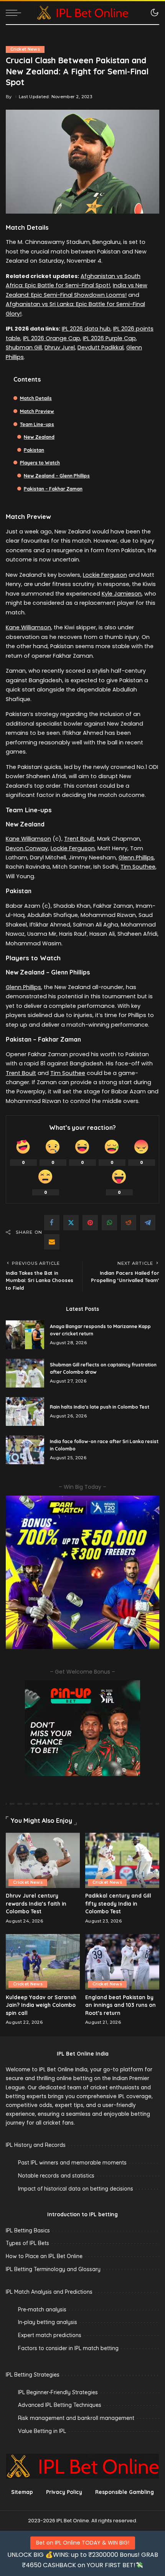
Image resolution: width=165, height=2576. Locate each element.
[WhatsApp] (109, 1223)
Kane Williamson (28, 627)
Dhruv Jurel (60, 347)
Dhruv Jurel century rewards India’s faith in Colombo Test (36, 1903)
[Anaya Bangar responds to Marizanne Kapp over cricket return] (25, 1335)
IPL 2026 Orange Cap (52, 338)
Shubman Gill (24, 347)
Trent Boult (79, 839)
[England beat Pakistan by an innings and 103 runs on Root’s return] (122, 1962)
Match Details (36, 398)
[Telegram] (148, 1223)
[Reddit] (129, 1223)
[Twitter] (71, 1223)
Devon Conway (27, 848)
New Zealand (39, 437)
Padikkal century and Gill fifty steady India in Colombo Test (118, 1903)
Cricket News (25, 49)
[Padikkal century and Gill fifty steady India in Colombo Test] (122, 1861)
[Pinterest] (90, 1223)
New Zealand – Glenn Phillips (57, 476)
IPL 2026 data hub (86, 329)
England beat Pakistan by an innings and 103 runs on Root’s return (120, 2005)
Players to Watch (40, 463)
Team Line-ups (37, 424)
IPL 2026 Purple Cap (109, 338)
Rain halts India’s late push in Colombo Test (100, 1407)
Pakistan (34, 450)
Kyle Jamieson (122, 594)
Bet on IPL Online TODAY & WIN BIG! (83, 2543)
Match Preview (37, 411)
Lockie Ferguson (105, 575)
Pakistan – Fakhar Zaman (53, 489)
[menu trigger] (15, 13)
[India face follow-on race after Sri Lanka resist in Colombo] (25, 1450)
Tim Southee (138, 867)
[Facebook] (52, 1223)
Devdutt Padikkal (101, 347)
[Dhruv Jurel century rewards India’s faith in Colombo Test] (43, 1861)
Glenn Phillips (136, 858)
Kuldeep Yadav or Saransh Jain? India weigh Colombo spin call (41, 2005)
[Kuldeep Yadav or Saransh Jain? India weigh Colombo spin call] (43, 1962)
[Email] (52, 1242)
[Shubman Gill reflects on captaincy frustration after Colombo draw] (25, 1373)
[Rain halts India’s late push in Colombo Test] (25, 1411)
